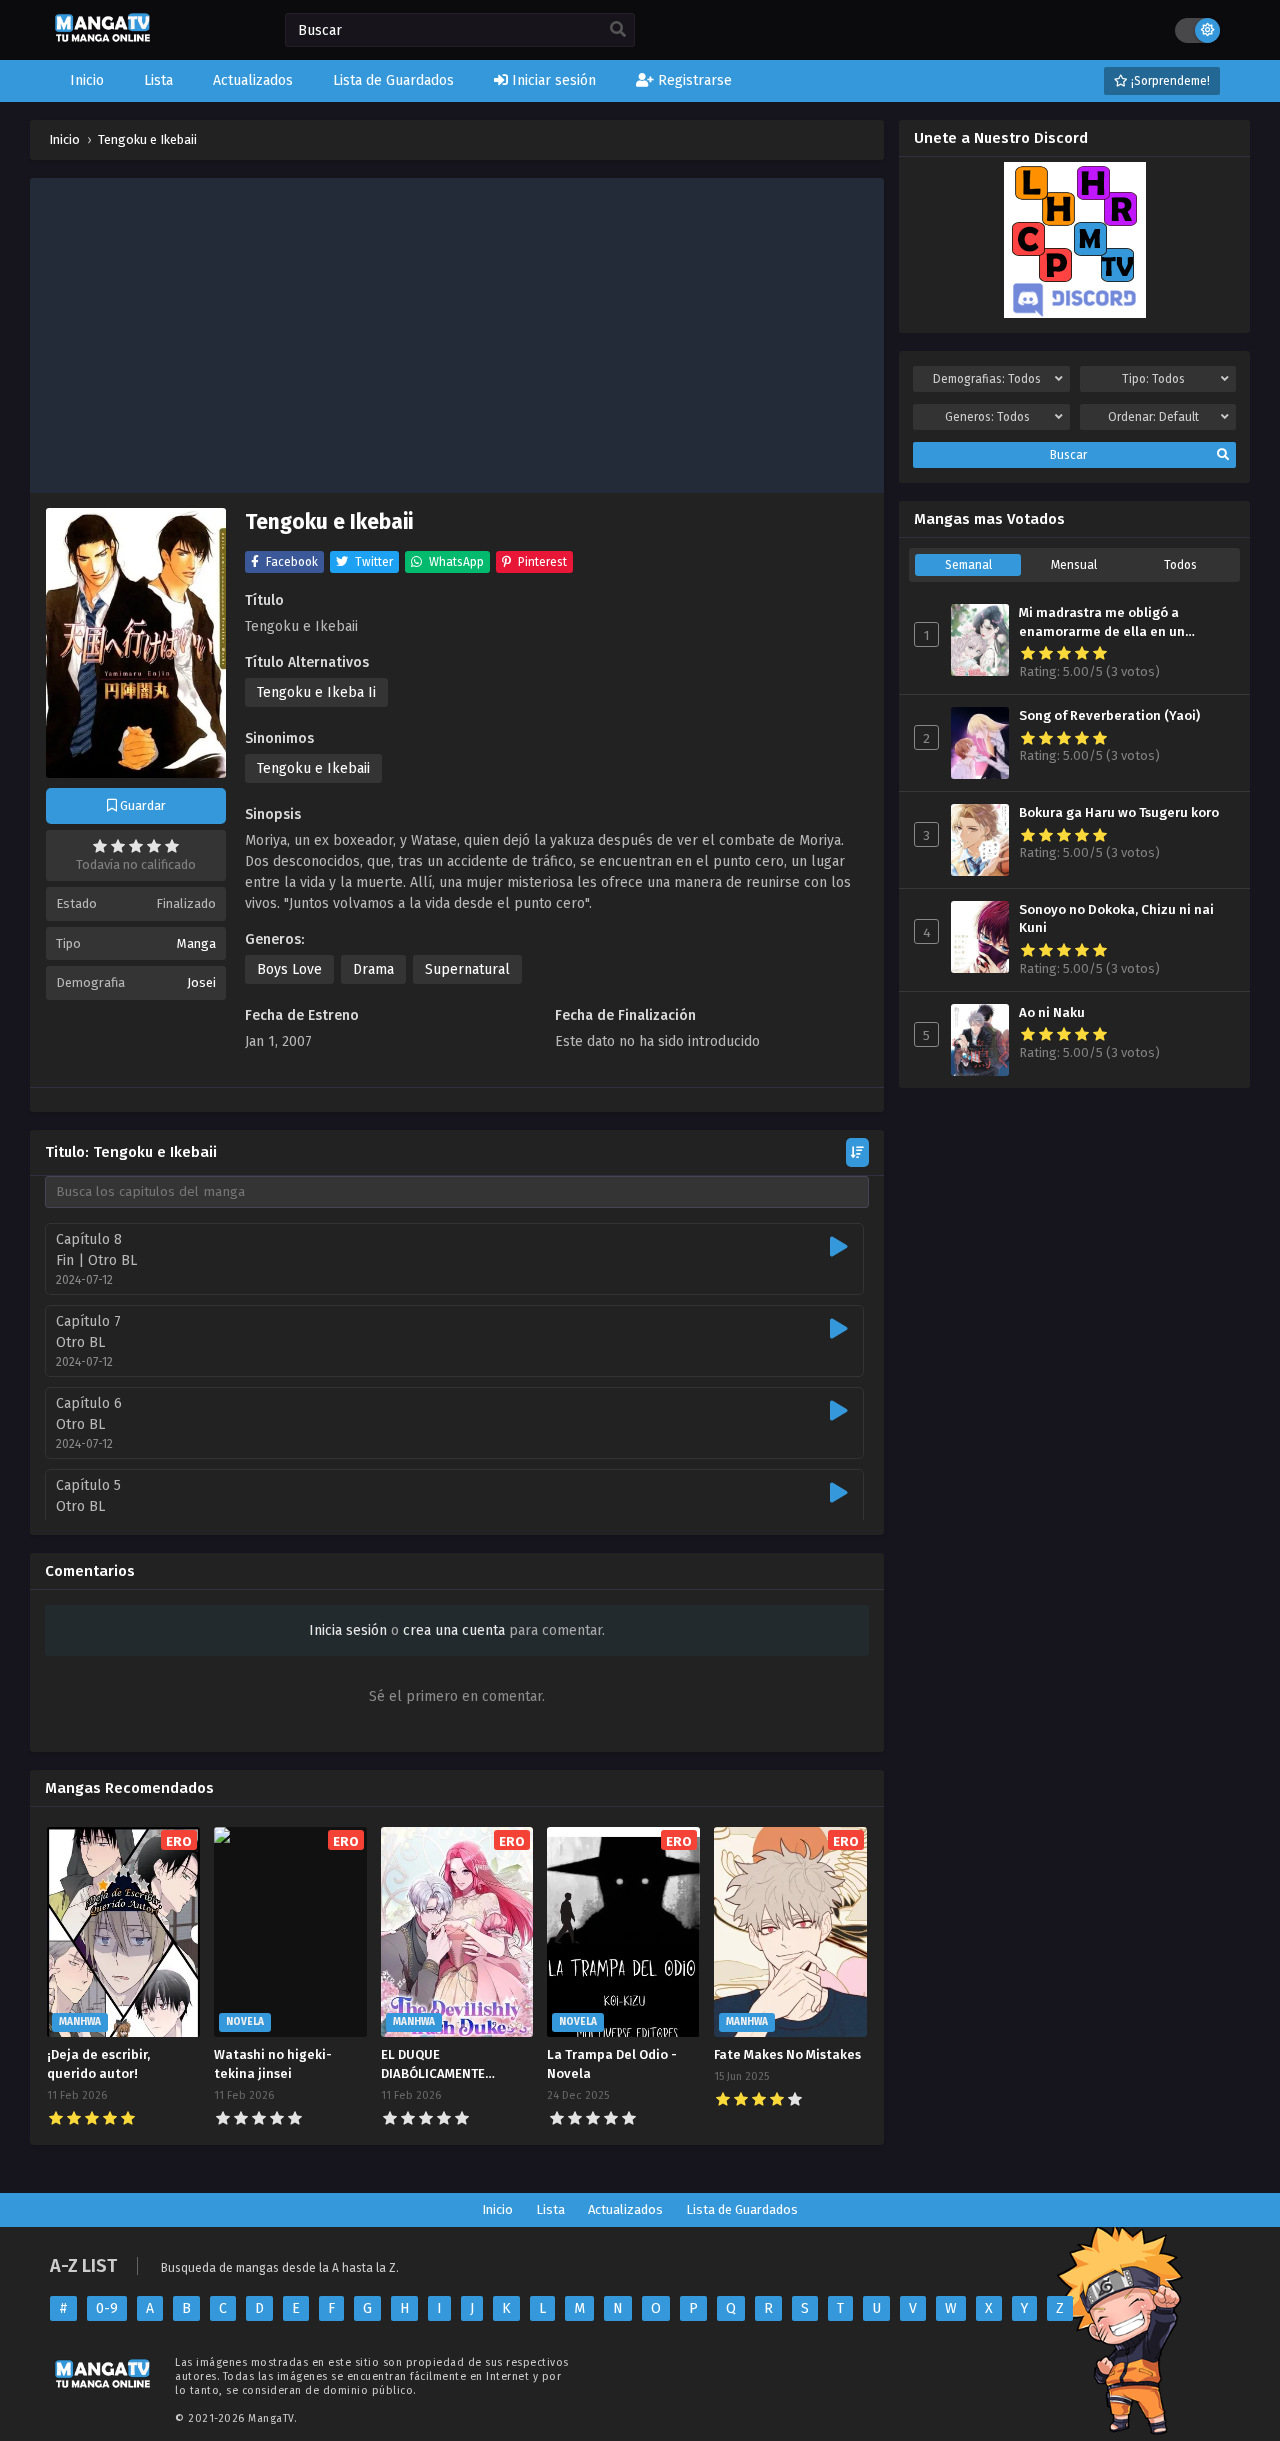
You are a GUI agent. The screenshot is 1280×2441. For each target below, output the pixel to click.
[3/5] (136, 846)
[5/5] (172, 846)
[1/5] (100, 846)
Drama (373, 969)
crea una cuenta (454, 1630)
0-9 (107, 2308)
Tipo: (1153, 379)
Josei (201, 982)
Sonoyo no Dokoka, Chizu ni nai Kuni (1116, 919)
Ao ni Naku (1052, 1013)
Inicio (497, 2209)
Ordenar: (1153, 417)
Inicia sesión (348, 1630)
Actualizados (625, 2209)
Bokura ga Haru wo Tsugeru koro (1119, 813)
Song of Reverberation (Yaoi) (1109, 716)
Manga (196, 943)
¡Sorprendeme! (1169, 81)
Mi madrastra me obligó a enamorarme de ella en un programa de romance (1102, 623)
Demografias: (987, 379)
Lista (550, 2209)
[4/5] (154, 846)
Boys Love (289, 969)
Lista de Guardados (742, 2209)
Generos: (987, 417)
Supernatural (467, 969)
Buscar (1068, 455)
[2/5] (118, 846)
